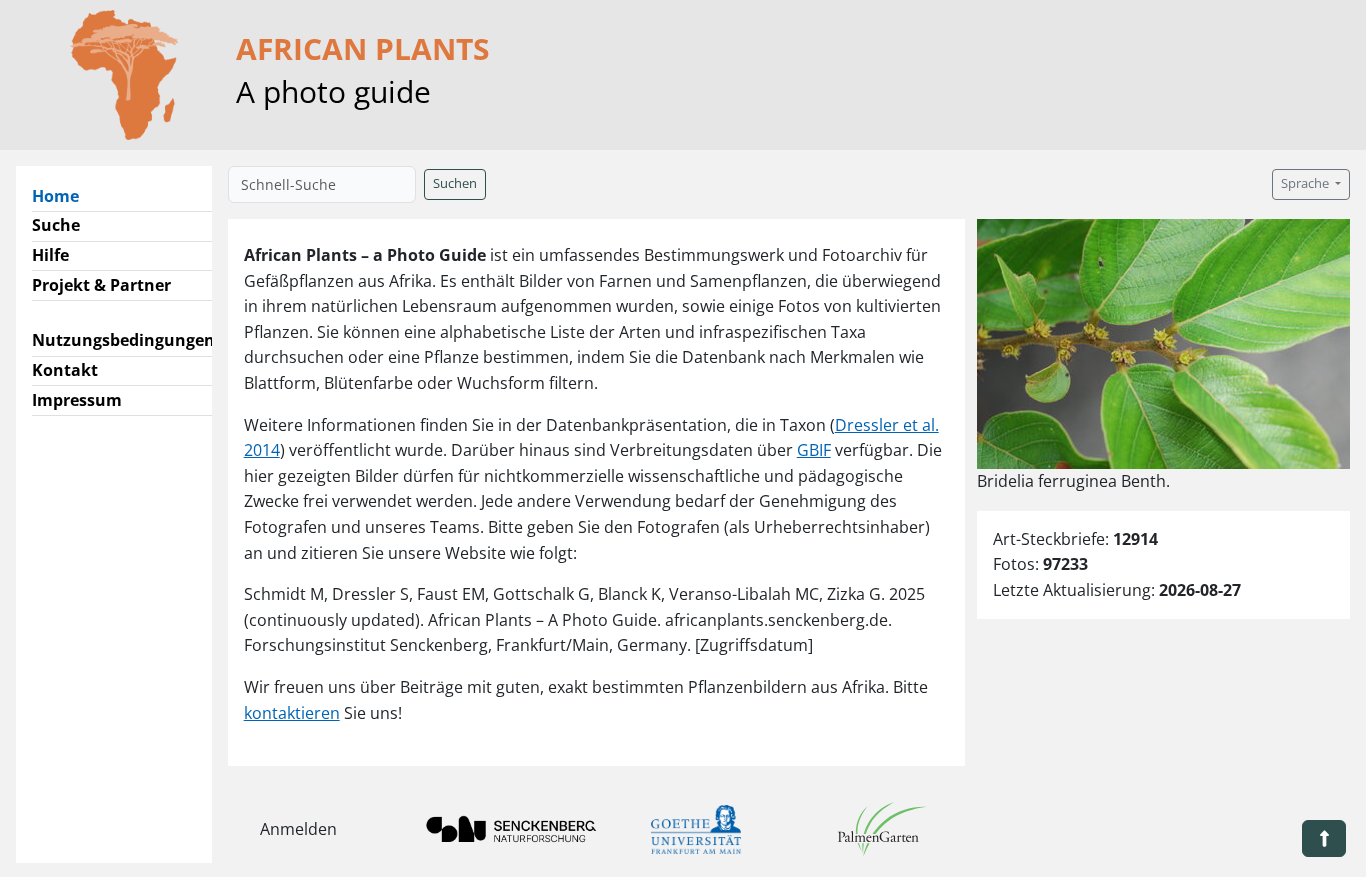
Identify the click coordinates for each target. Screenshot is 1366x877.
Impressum (77, 400)
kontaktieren (292, 713)
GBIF (814, 450)
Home (63, 195)
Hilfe (50, 255)
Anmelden (298, 829)
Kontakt (65, 370)
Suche (56, 225)
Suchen (455, 183)
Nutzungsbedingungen (123, 340)
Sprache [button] (1306, 183)
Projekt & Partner (101, 285)
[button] (1324, 838)
